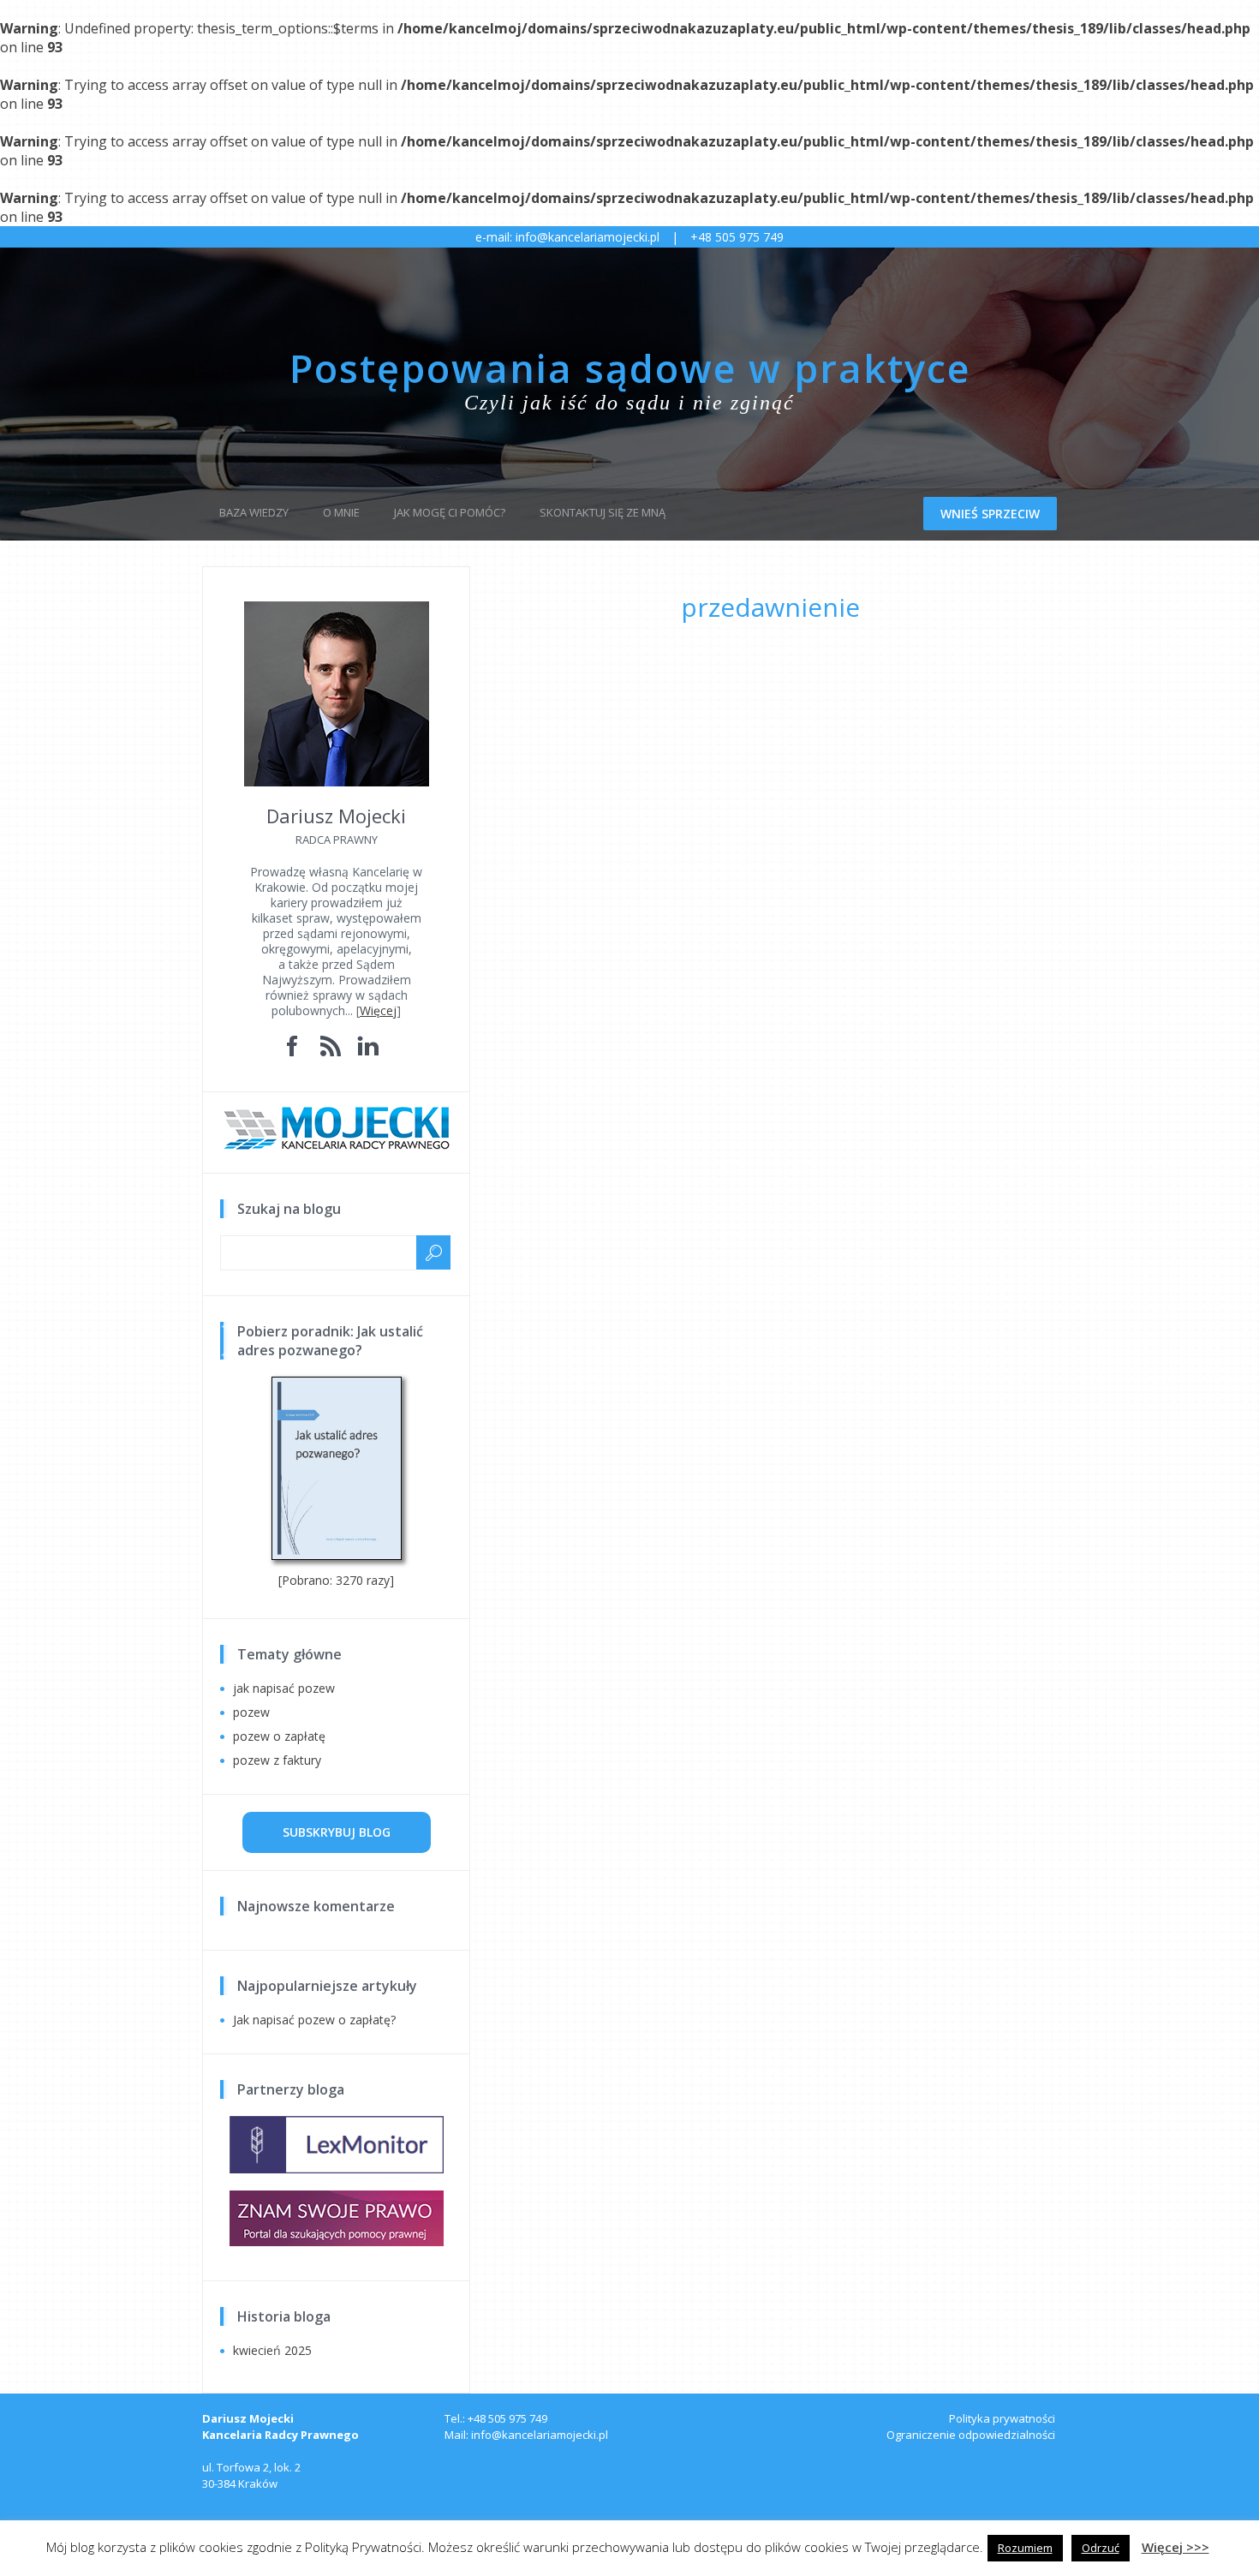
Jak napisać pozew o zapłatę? (314, 2020)
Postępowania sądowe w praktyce (630, 368)
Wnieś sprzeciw (990, 514)
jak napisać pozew (284, 1688)
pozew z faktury (277, 1760)
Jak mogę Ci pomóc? (450, 512)
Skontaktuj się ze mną (603, 512)
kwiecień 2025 (272, 2350)
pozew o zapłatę (279, 1736)
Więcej (378, 1010)
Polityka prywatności (1002, 2418)
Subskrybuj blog (337, 1832)
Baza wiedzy (254, 512)
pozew (251, 1712)
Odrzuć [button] (1101, 2548)
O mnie (341, 512)
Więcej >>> (1175, 2547)
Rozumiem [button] (1025, 2548)
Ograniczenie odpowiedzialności (971, 2435)
